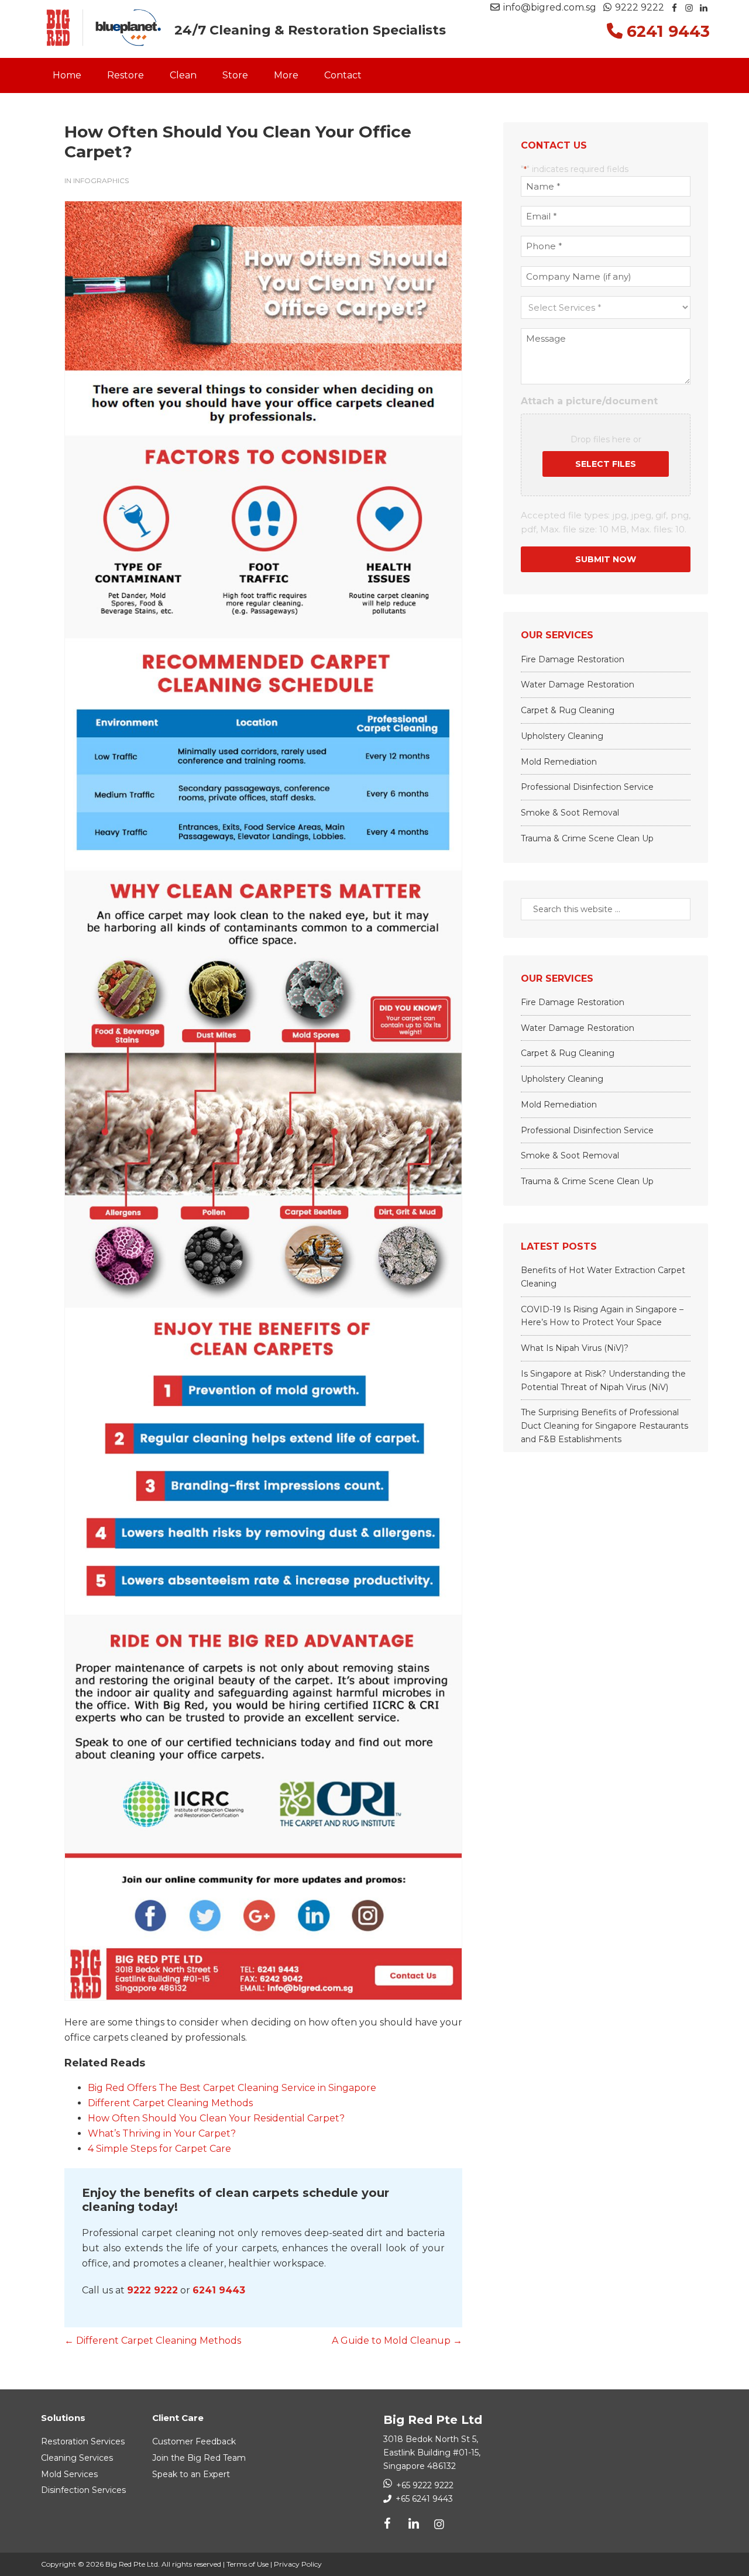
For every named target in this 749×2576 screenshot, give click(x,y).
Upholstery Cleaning (562, 736)
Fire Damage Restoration (573, 659)
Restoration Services (83, 2441)
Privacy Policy (298, 2564)
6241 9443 (219, 2290)
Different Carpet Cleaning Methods (170, 2103)
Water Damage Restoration (578, 685)
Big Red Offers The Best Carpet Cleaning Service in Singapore (232, 2088)
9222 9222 (638, 7)
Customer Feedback (194, 2441)
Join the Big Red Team (199, 2458)
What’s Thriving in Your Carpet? (162, 2133)
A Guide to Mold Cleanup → (397, 2341)
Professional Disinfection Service (587, 787)
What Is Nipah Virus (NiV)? (575, 1348)
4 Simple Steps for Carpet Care (159, 2149)
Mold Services (69, 2474)
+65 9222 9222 (425, 2485)
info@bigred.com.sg (550, 7)
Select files (606, 464)
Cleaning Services (77, 2458)
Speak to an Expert (191, 2474)
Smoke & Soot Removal (570, 813)
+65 (423, 2499)
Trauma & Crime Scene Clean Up (587, 838)
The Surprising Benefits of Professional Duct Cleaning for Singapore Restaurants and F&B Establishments (604, 1426)
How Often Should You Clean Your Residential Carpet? (216, 2118)
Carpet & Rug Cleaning (568, 710)
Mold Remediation (559, 762)
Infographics (101, 180)
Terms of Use (248, 2564)
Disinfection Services (83, 2490)
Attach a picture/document (589, 401)
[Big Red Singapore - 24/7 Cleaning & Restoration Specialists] (104, 28)
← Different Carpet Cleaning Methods (153, 2341)
